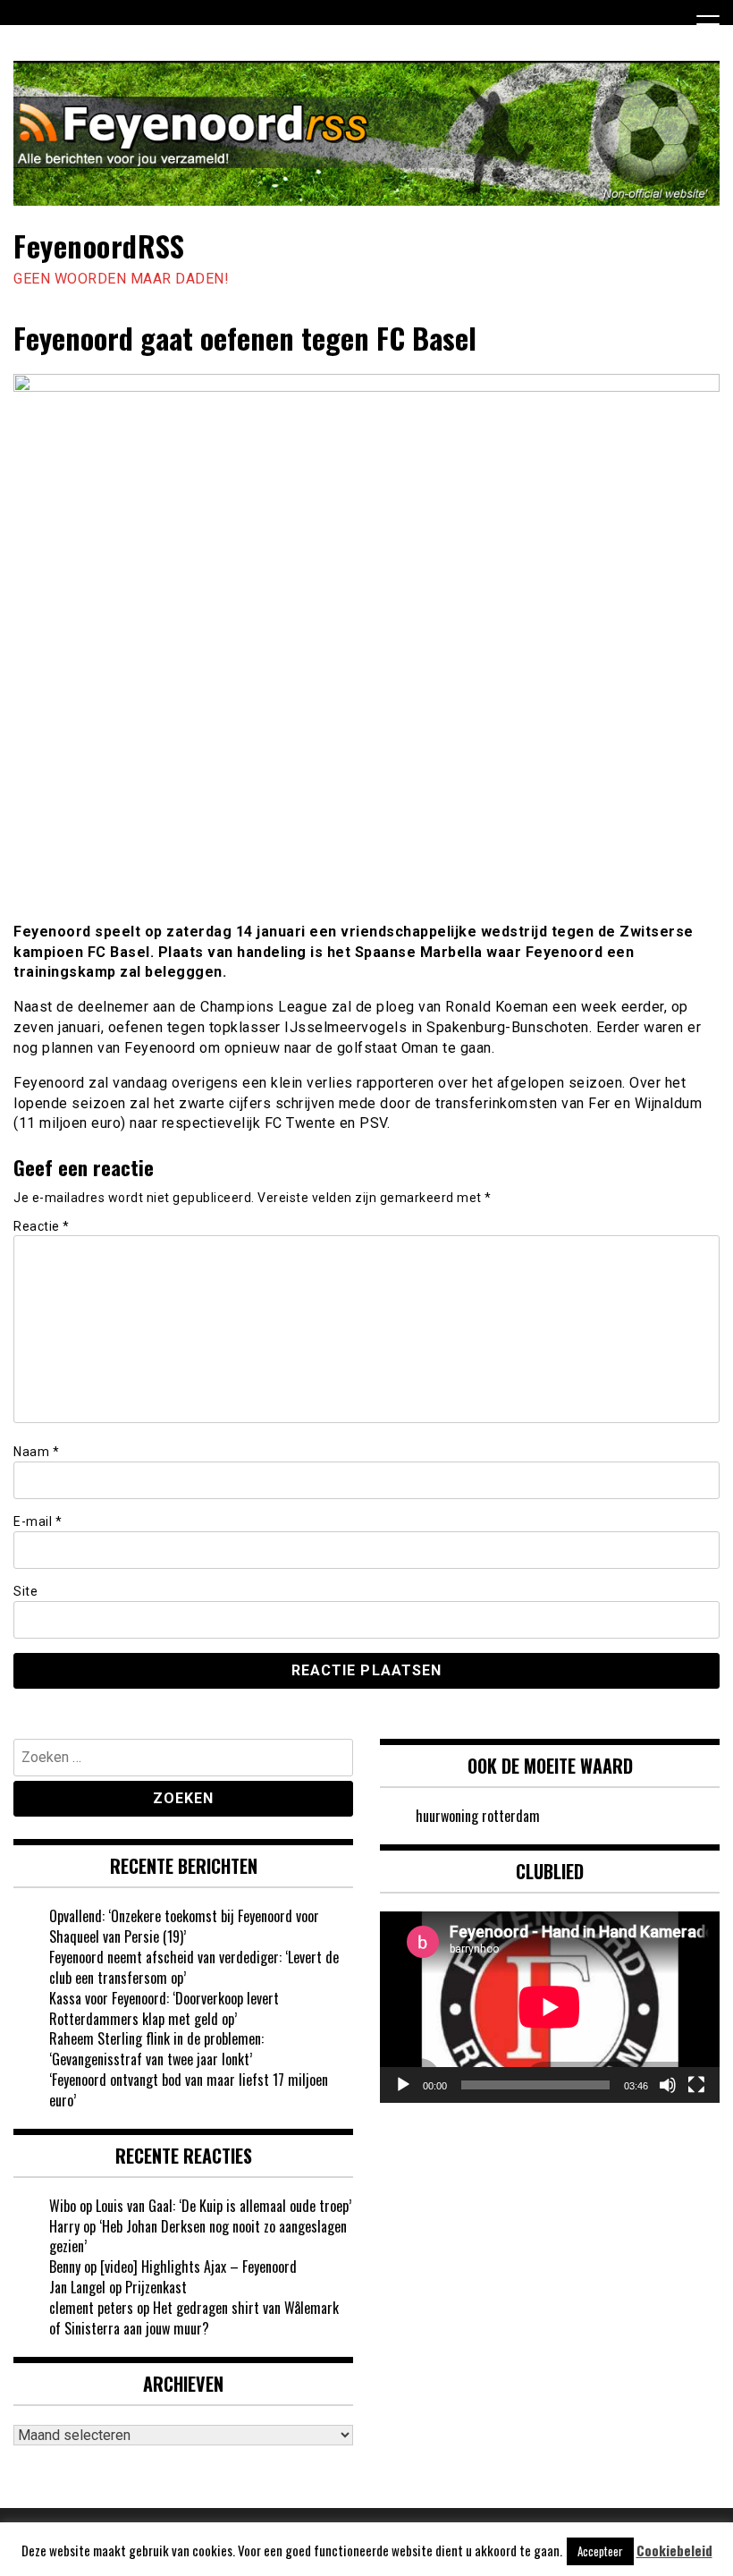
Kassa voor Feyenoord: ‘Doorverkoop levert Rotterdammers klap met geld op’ (164, 2008)
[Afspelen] (403, 2085)
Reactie (42, 1226)
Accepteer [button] (600, 2551)
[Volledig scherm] (696, 2085)
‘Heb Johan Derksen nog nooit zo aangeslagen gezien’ (198, 2237)
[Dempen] (668, 2085)
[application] (550, 2007)
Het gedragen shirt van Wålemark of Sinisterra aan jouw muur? (194, 2318)
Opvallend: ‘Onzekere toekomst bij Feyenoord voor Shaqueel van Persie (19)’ (184, 1926)
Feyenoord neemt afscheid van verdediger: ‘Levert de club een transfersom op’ (194, 1967)
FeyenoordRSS (99, 246)
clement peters (91, 2308)
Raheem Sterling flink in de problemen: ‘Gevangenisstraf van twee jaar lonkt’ (156, 2049)
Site (25, 1591)
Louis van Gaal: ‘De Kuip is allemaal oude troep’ (223, 2206)
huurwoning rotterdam (478, 1816)
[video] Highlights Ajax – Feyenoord (198, 2267)
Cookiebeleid (674, 2551)
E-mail (38, 1521)
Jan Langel (77, 2287)
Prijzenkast (156, 2287)
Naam (36, 1452)
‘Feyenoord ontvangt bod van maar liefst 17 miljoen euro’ (189, 2090)
